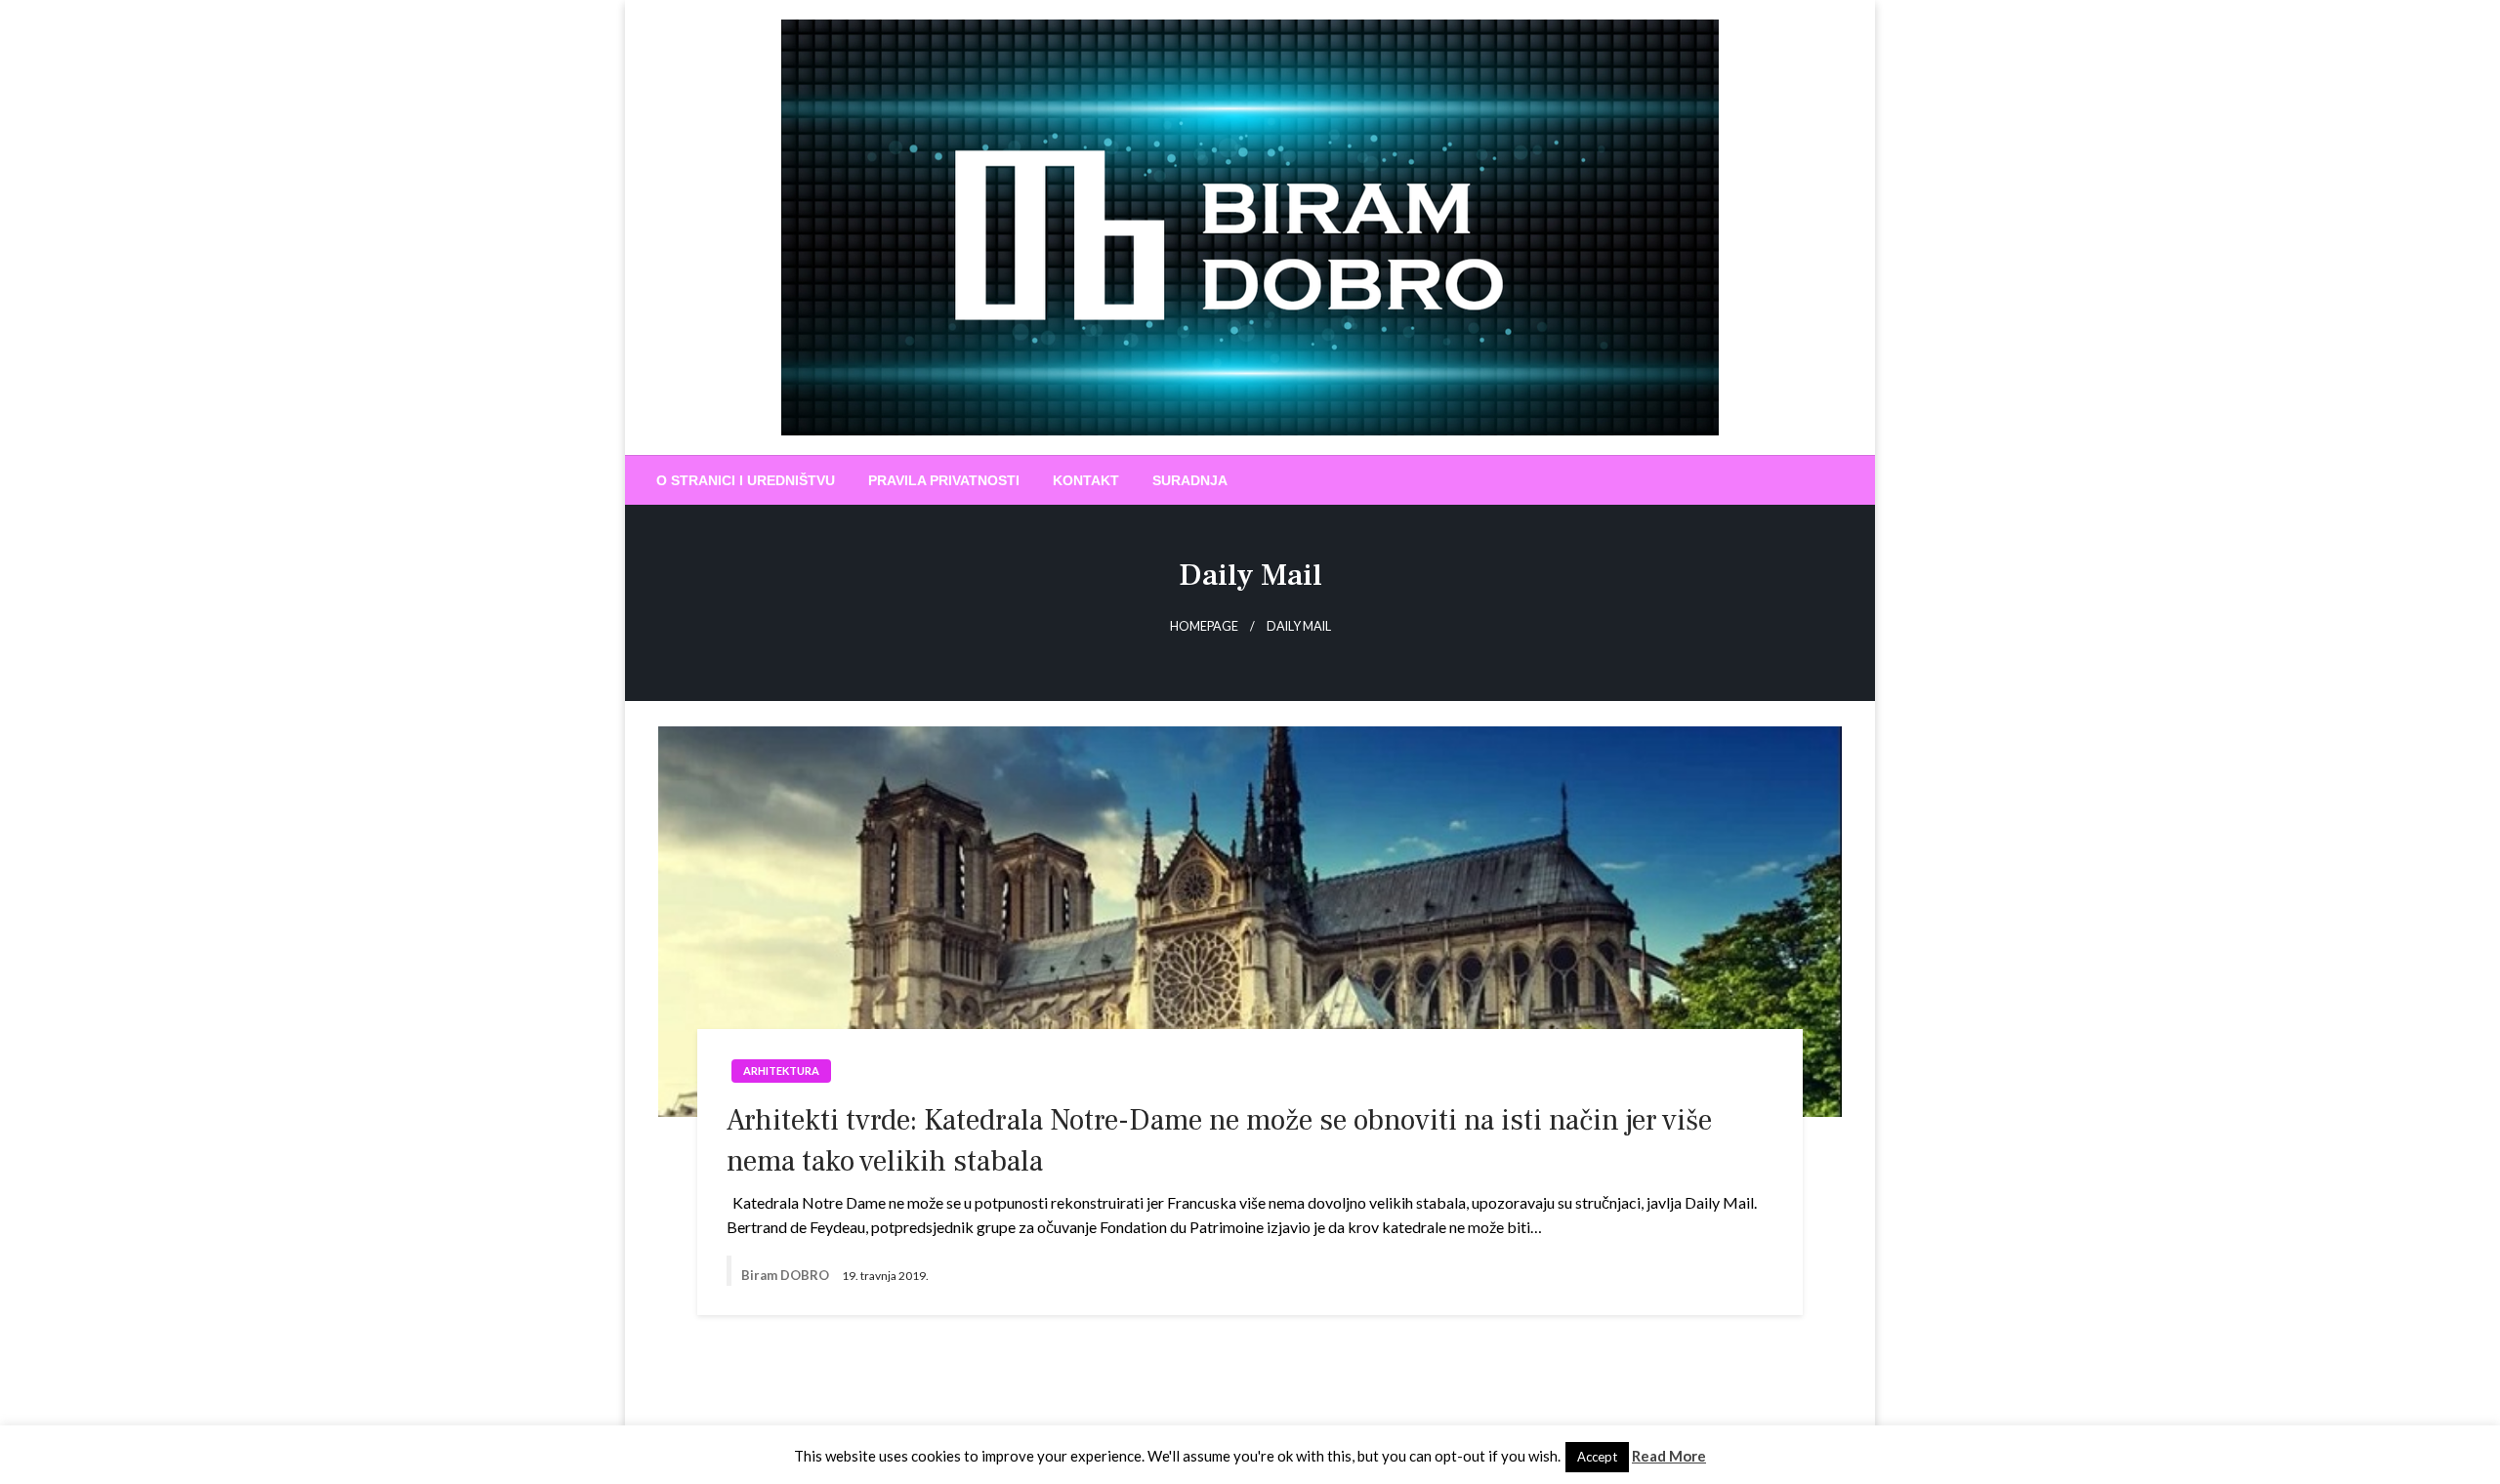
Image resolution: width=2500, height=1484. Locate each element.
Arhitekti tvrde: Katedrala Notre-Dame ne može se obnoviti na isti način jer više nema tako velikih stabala (1219, 1141)
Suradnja (1190, 480)
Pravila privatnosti (944, 480)
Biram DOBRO (787, 1275)
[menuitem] (746, 480)
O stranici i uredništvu (746, 480)
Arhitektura (781, 1071)
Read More (1669, 1456)
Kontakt (1086, 480)
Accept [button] (1597, 1457)
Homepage (1204, 626)
